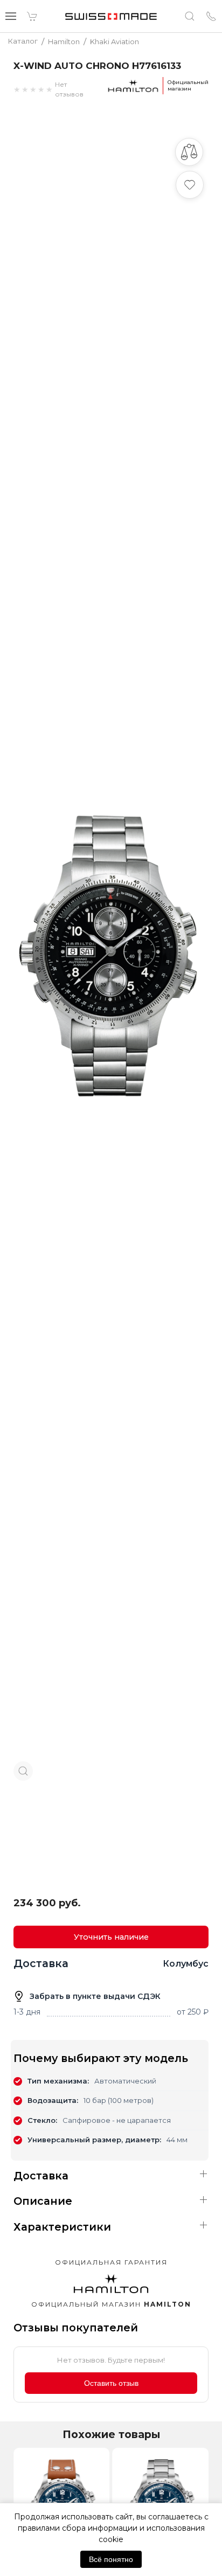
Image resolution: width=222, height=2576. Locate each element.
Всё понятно (111, 2559)
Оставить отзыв (111, 2383)
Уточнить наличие (111, 1937)
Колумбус (186, 1964)
